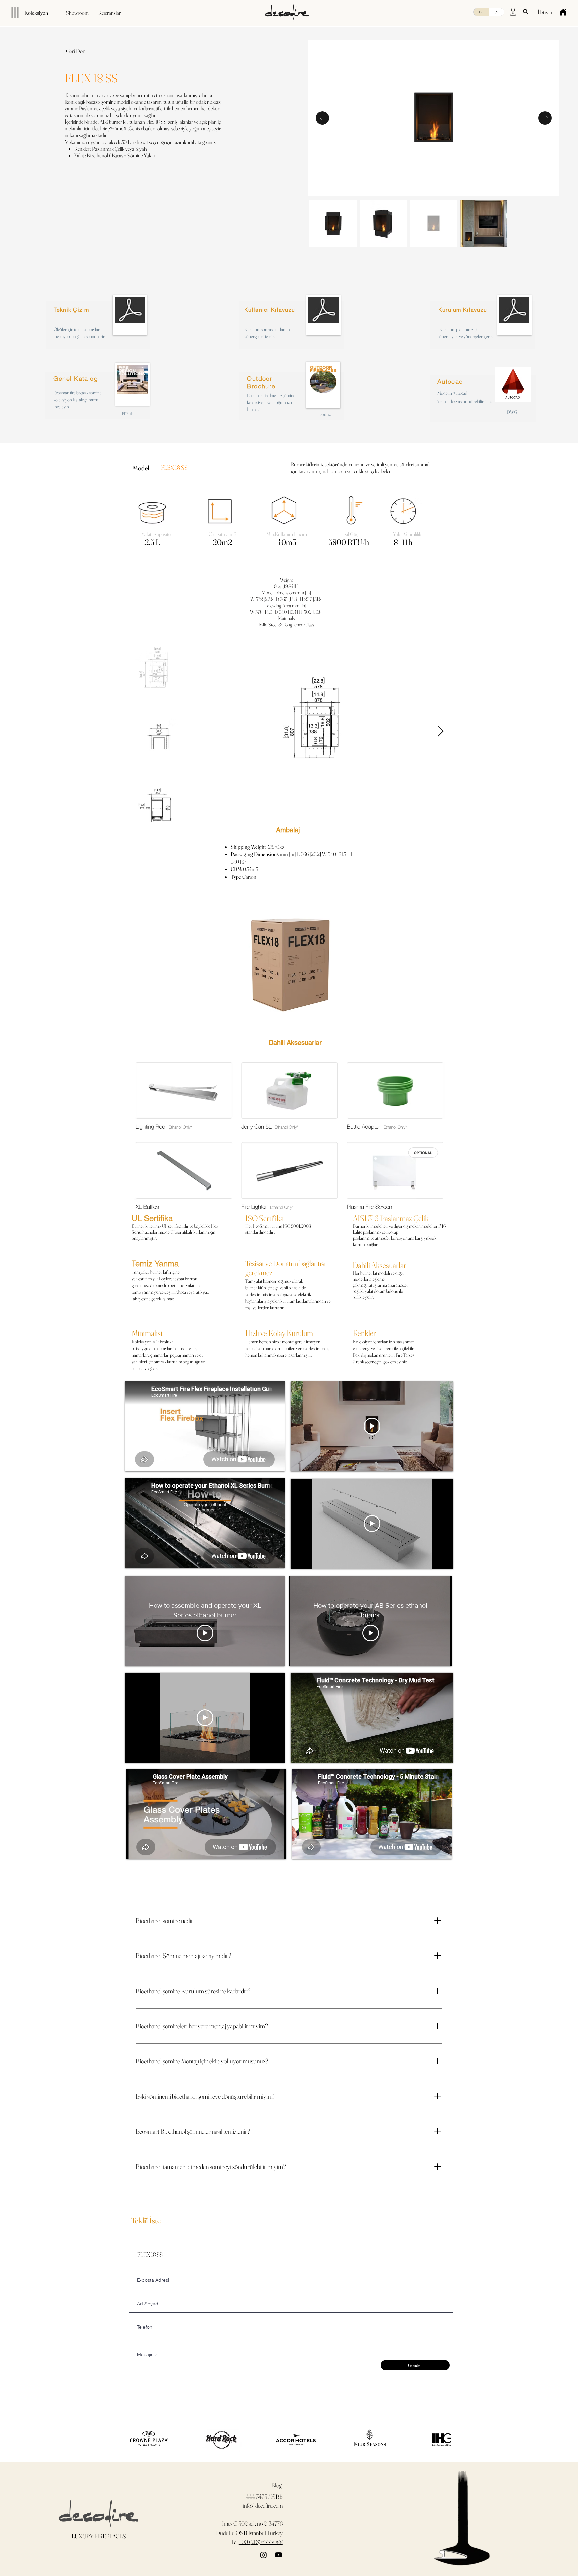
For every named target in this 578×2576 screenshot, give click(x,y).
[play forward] (443, 2440)
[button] (513, 12)
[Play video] (372, 1426)
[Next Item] (440, 732)
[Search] (526, 12)
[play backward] (131, 2440)
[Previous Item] (322, 118)
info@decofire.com (263, 2506)
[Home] (563, 12)
